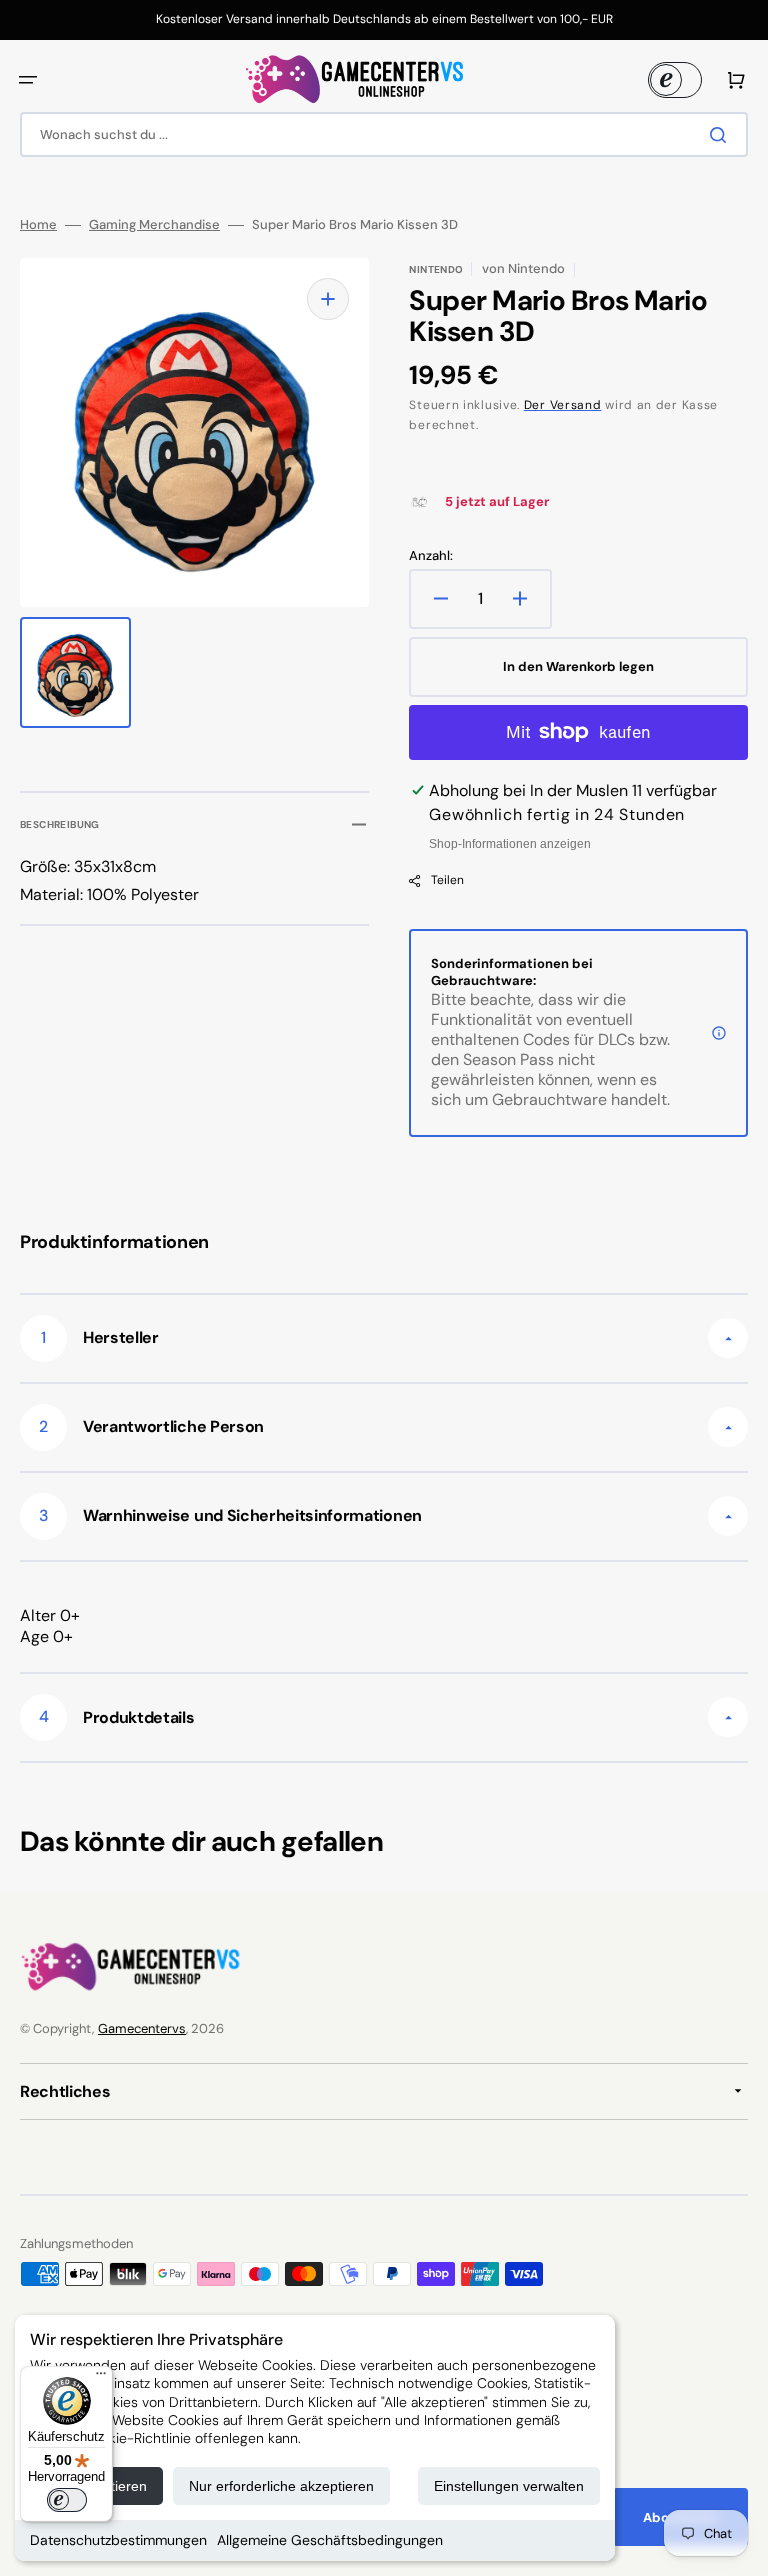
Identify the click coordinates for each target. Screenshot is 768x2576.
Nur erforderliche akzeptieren (281, 2486)
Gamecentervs (142, 2028)
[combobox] (384, 134)
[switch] (67, 2500)
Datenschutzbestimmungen (118, 2540)
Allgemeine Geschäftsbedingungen (330, 2540)
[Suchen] (722, 135)
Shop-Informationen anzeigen (510, 844)
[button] (28, 80)
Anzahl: (431, 556)
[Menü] (101, 2378)
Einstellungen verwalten (509, 2486)
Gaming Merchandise (154, 225)
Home (38, 225)
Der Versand (563, 405)
